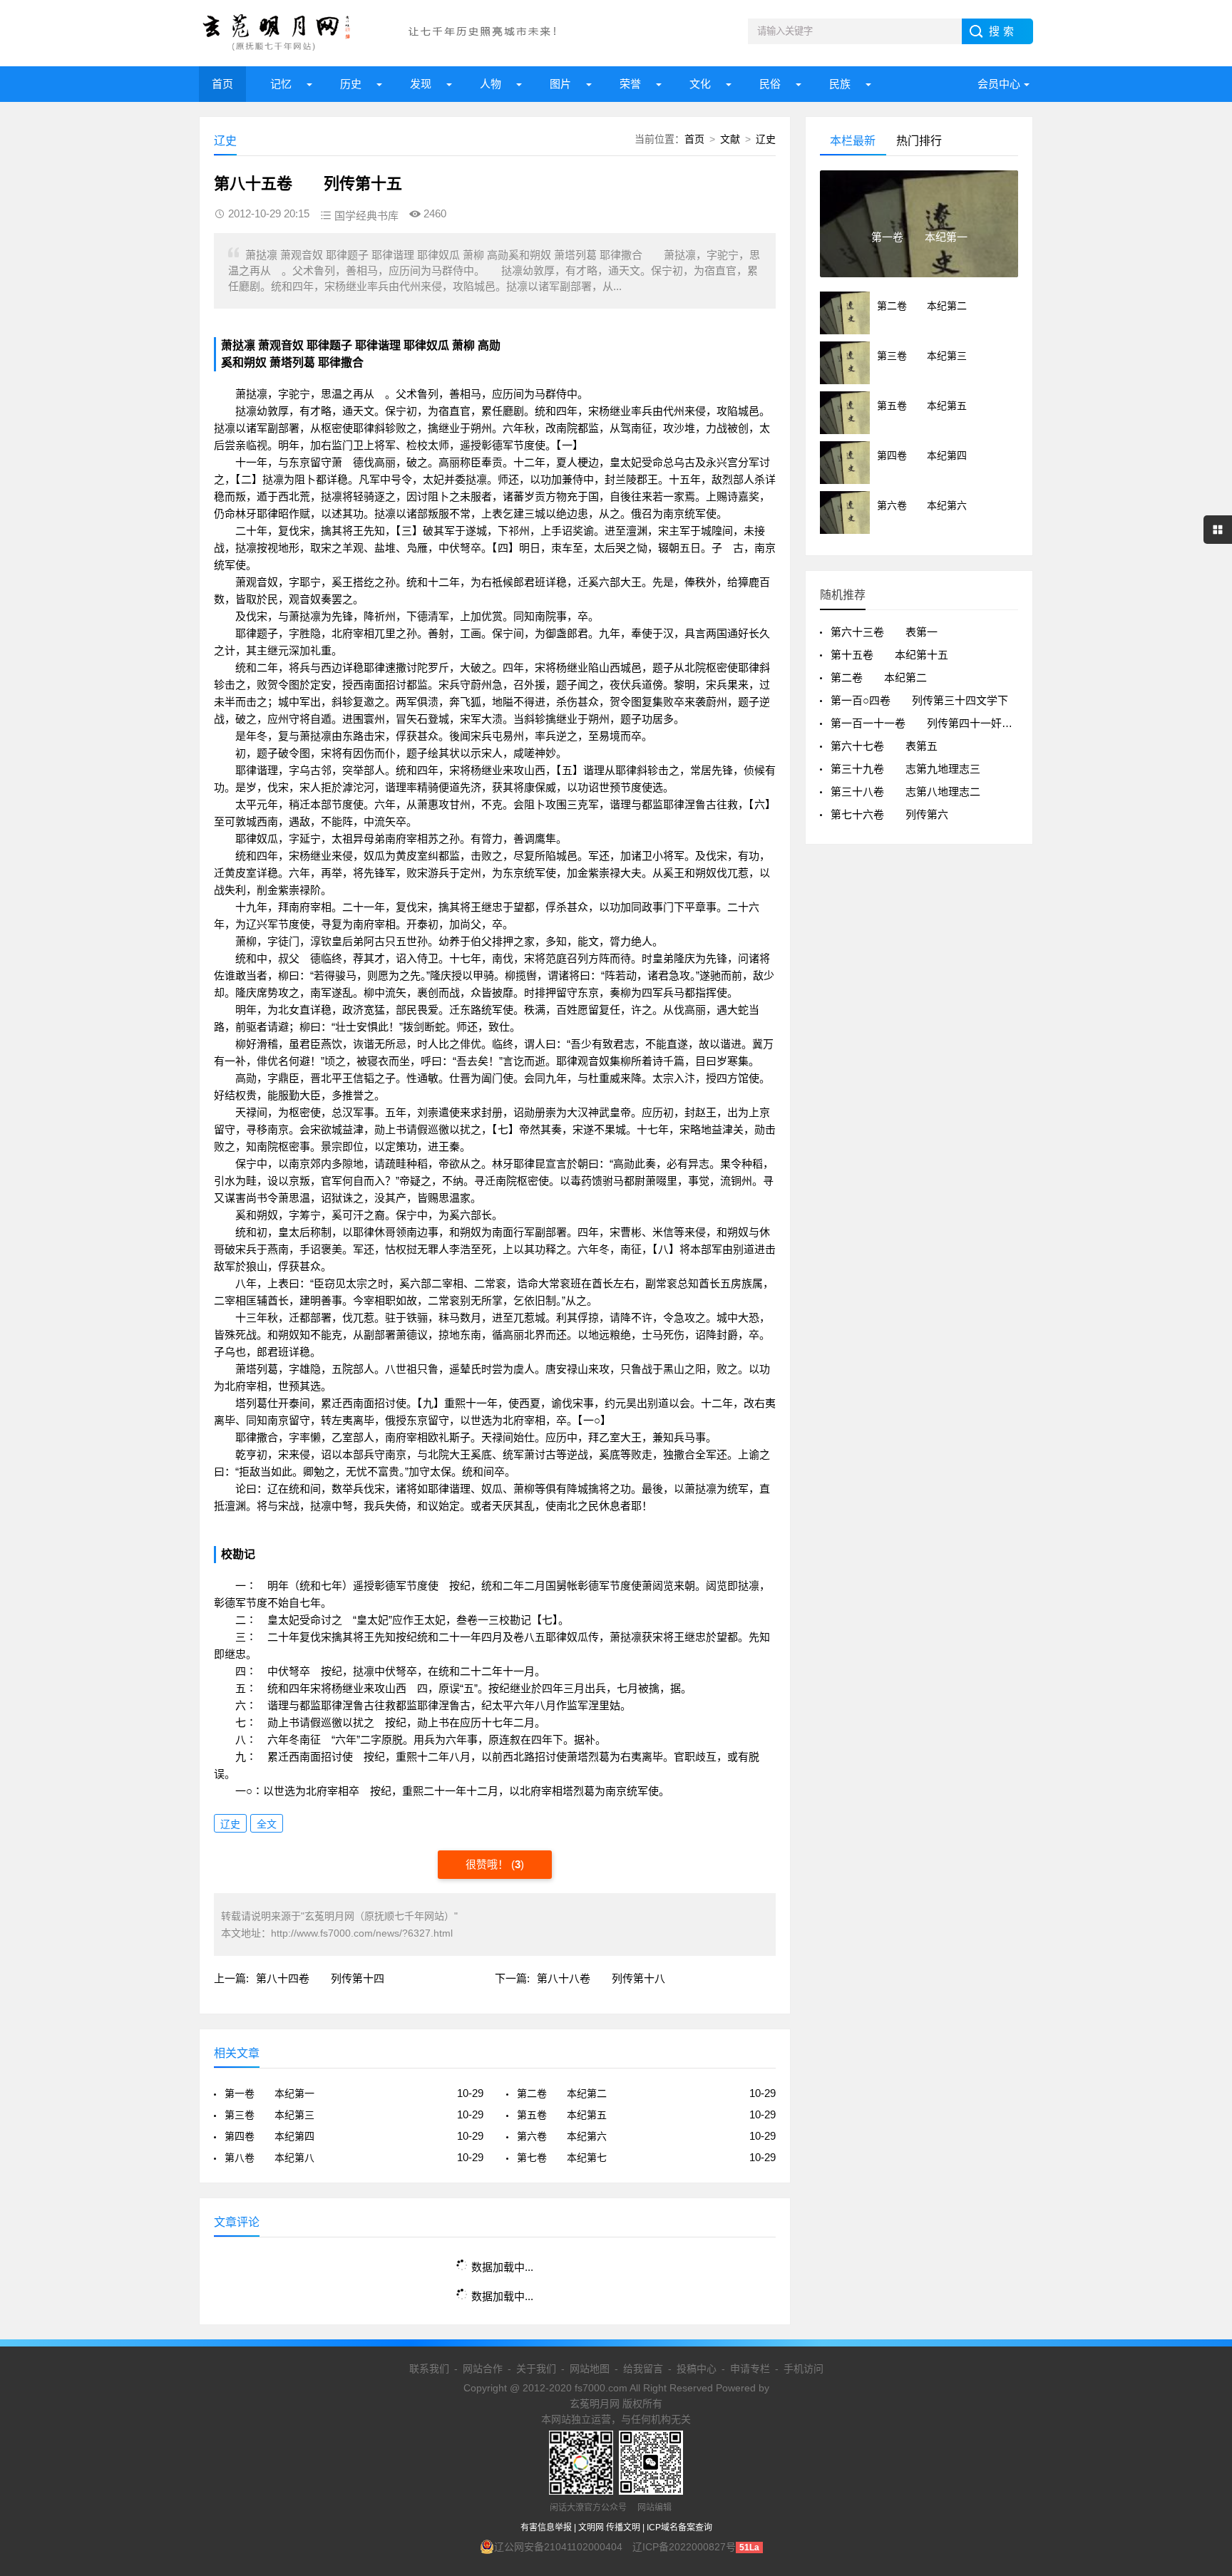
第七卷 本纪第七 (562, 2158)
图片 (560, 84)
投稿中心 (697, 2369)
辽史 (766, 139)
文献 (730, 139)
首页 (222, 84)
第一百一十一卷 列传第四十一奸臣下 (927, 723)
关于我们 (536, 2369)
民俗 (770, 84)
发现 (421, 84)
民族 (840, 84)
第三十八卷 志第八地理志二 (905, 792)
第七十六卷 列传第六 (889, 814)
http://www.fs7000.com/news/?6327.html (362, 1933)
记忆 (281, 84)
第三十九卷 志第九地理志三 (905, 769)
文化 (700, 84)
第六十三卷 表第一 (884, 632)
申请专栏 (750, 2369)
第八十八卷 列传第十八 (601, 1978)
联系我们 (429, 2369)
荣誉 (630, 84)
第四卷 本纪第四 (269, 2136)
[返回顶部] (1203, 2304)
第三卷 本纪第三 (269, 2115)
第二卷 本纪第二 (562, 2093)
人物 (491, 84)
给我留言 (643, 2369)
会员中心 (999, 84)
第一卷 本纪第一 (269, 2093)
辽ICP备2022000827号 (684, 2547)
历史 (351, 84)
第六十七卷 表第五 (884, 746)
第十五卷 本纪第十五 (889, 655)
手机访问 (804, 2369)
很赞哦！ (488, 1864)
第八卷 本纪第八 (269, 2158)
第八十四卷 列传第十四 (320, 1978)
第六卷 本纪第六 (562, 2136)
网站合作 (483, 2369)
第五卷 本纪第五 (562, 2115)
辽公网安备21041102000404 (558, 2547)
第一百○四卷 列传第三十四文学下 (919, 700)
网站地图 (590, 2369)
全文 (267, 1824)
